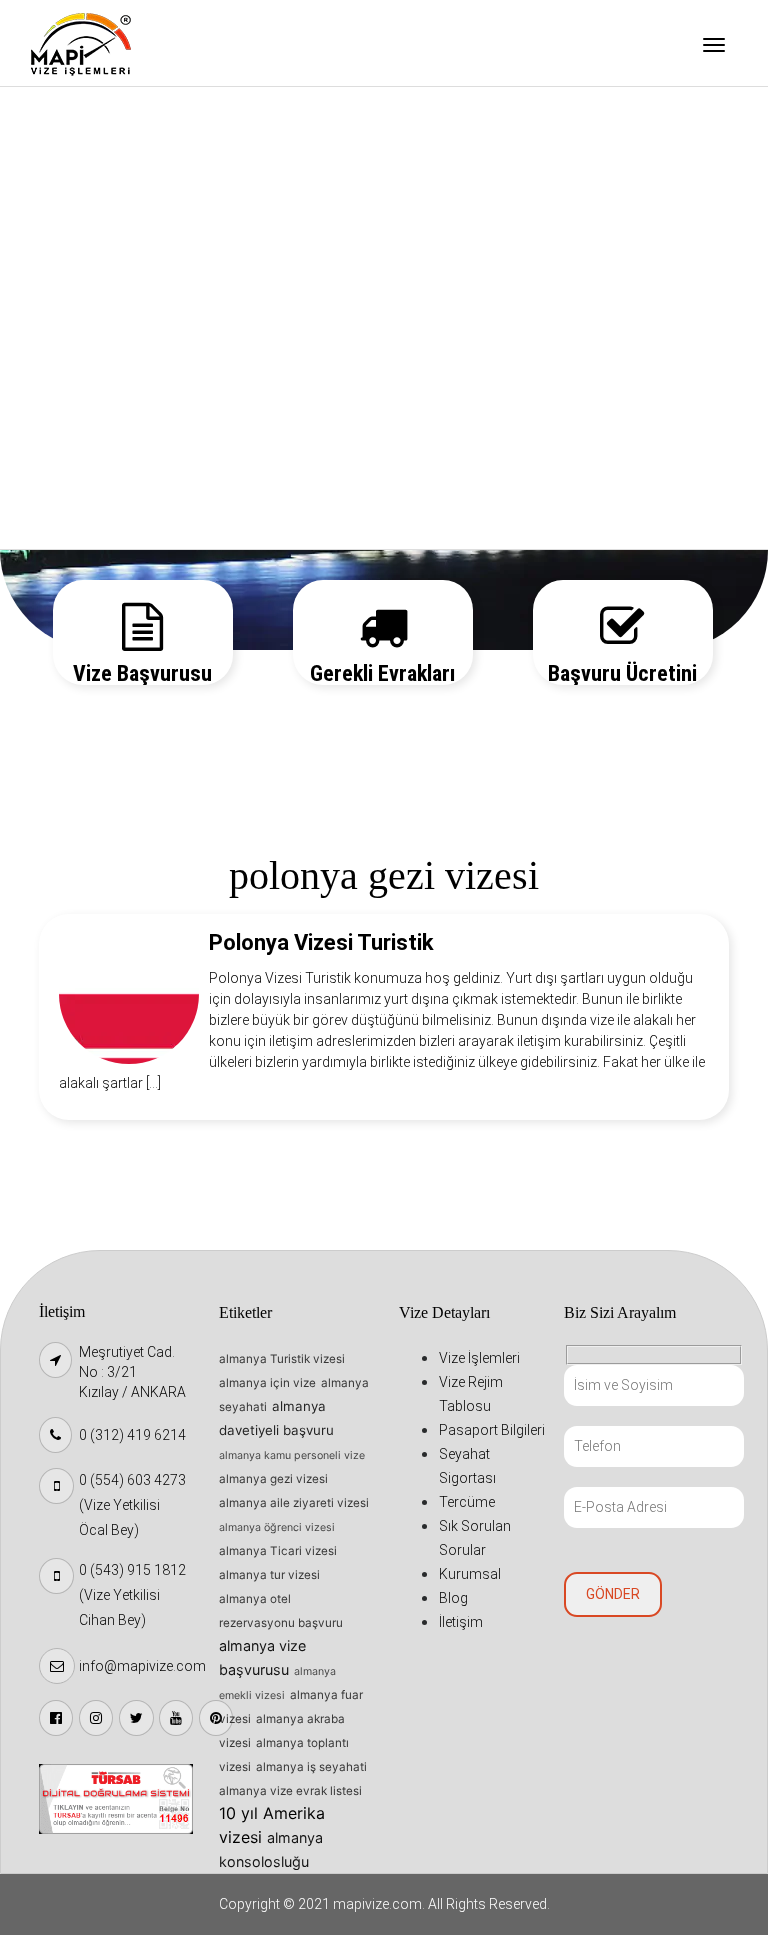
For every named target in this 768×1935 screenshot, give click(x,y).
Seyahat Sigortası (110, 269)
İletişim (76, 524)
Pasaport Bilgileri (108, 218)
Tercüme (80, 320)
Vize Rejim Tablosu (112, 167)
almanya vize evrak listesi (290, 1791)
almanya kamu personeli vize (292, 1455)
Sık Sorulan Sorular (114, 371)
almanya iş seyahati (311, 1767)
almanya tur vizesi (269, 1575)
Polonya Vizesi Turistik (321, 942)
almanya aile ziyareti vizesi (294, 1503)
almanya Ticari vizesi (278, 1551)
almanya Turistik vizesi (282, 1359)
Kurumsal (82, 422)
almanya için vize (267, 1383)
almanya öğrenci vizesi (277, 1527)
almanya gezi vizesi (273, 1479)
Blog (65, 473)
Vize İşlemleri (95, 116)
